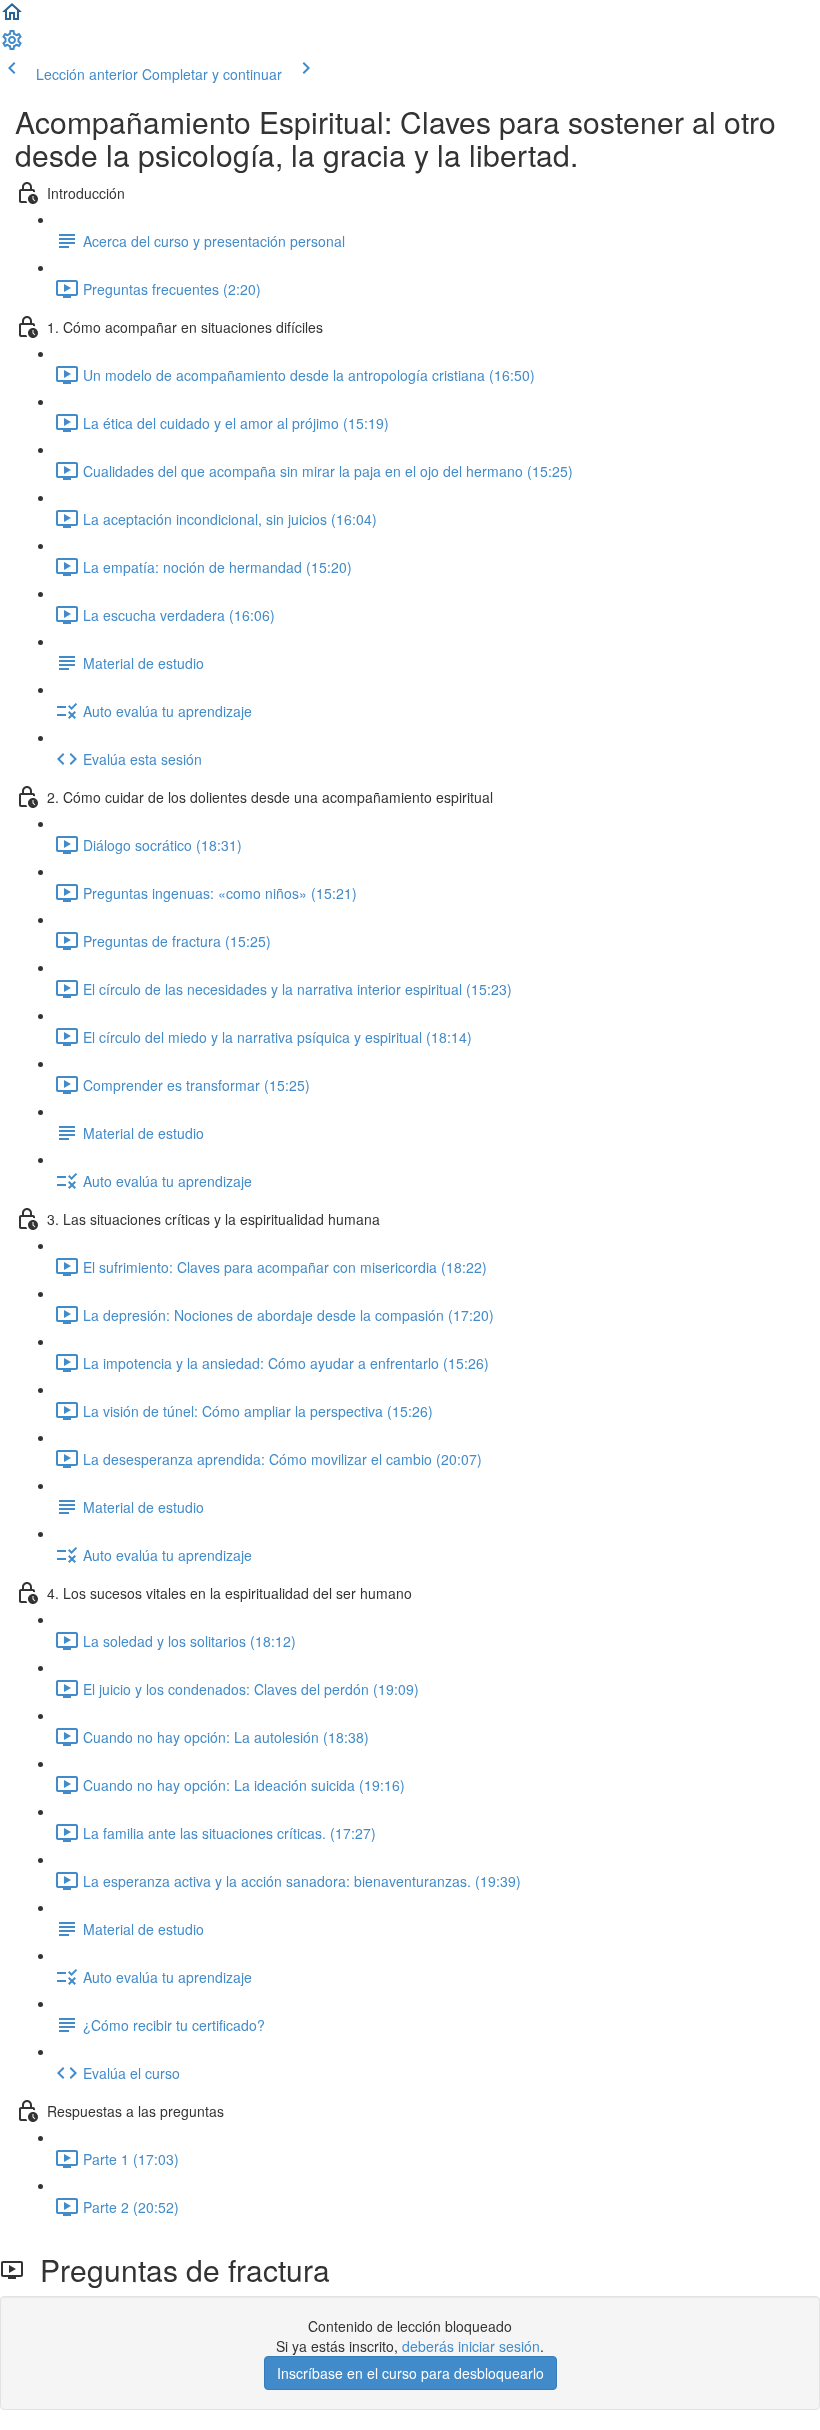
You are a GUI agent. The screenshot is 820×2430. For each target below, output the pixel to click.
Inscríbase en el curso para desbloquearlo (410, 2373)
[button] (12, 18)
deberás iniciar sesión (471, 2346)
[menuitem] (12, 46)
